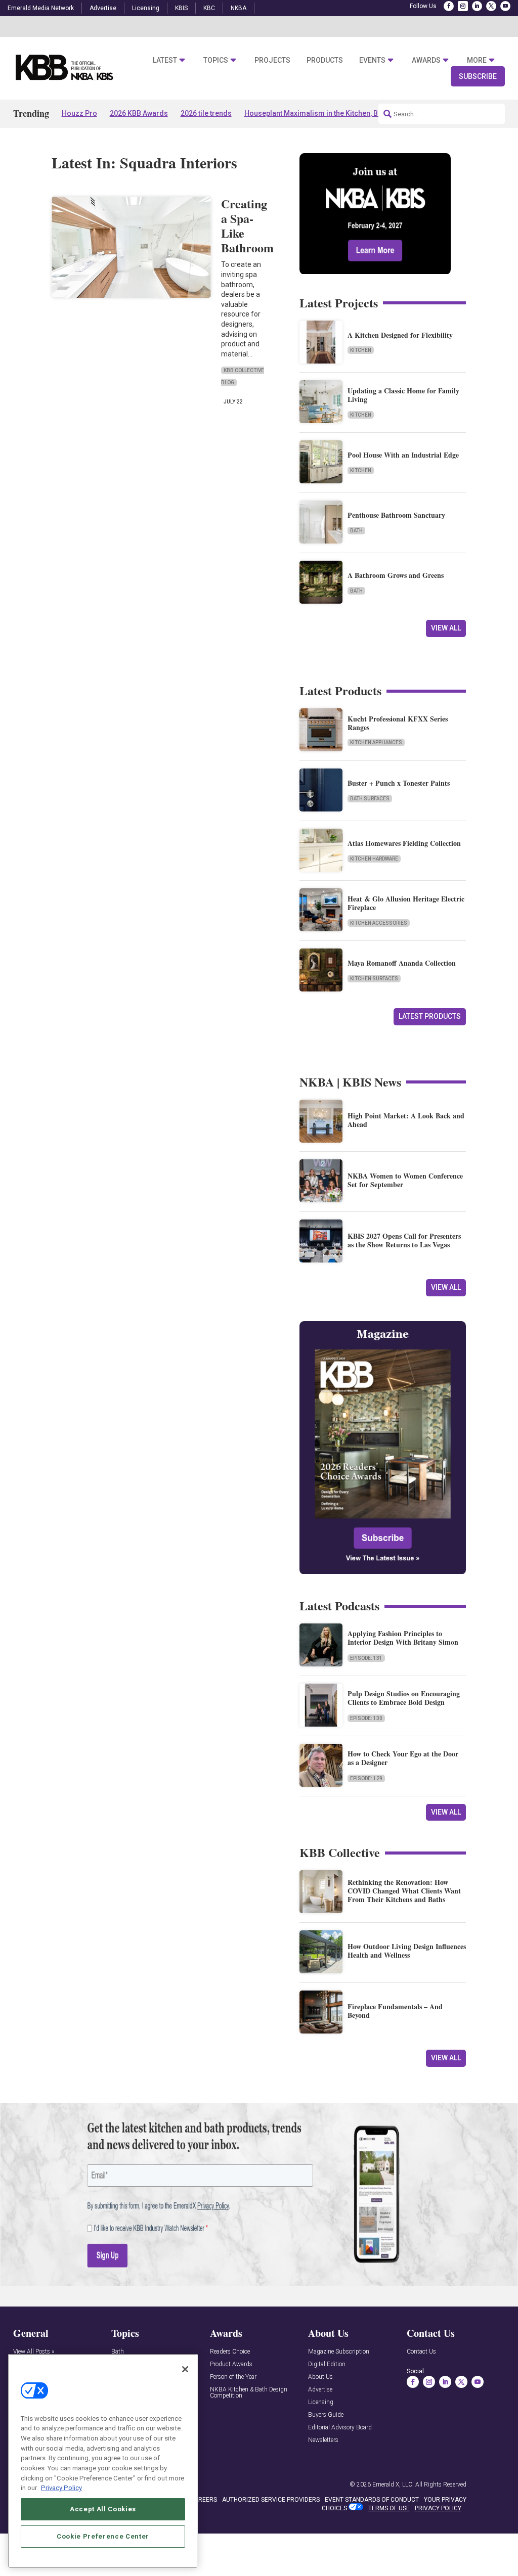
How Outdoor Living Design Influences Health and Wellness (407, 1951)
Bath (356, 531)
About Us (320, 2377)
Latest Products (430, 1016)
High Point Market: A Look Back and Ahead (406, 1120)
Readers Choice (230, 2352)
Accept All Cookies (103, 2509)
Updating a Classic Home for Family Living (403, 395)
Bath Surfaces (370, 799)
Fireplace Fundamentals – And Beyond (395, 2011)
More (477, 60)
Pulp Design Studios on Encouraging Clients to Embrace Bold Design (404, 1698)
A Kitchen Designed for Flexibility (400, 335)
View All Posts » (34, 2352)
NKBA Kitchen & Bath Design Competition (249, 2393)
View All (446, 628)
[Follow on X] (491, 6)
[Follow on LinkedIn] (477, 6)
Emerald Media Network (41, 8)
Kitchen (361, 350)
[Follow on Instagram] (463, 6)
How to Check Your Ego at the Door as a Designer (403, 1758)
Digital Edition (327, 2364)
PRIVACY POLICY (438, 2508)
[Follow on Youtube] (505, 6)
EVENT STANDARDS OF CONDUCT (372, 2500)
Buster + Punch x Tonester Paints (399, 783)
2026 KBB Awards (139, 113)
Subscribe (478, 76)
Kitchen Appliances (376, 742)
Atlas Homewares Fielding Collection (404, 843)
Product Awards (231, 2364)
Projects (272, 60)
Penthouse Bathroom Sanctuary (396, 515)
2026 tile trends (206, 113)
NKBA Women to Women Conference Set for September (405, 1180)
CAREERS (204, 2500)
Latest (165, 60)
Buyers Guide (326, 2415)
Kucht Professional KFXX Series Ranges (398, 723)
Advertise (103, 8)
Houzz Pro (79, 113)
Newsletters (323, 2440)
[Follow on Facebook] (449, 6)
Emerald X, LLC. (393, 2484)
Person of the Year (233, 2377)
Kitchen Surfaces (374, 979)
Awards (426, 60)
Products (325, 60)
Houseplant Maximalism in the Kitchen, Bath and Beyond (337, 113)
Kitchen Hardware (374, 859)
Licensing (146, 8)
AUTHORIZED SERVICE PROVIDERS (271, 2500)
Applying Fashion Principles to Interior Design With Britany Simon (403, 1638)
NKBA (239, 8)
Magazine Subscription (339, 2352)
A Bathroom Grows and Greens (396, 575)
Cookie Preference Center (103, 2536)
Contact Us (421, 2352)
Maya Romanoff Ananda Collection (402, 963)
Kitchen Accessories (379, 923)
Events (372, 60)
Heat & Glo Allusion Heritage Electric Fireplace (406, 903)
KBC (209, 8)
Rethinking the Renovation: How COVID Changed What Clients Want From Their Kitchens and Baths (404, 1891)
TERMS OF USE (389, 2508)
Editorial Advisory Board (340, 2428)
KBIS (181, 8)
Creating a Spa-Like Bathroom (247, 225)
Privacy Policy (61, 2488)
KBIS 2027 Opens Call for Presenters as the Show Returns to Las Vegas (404, 1240)
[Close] (185, 2369)
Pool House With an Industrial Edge (403, 455)
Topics (216, 60)
